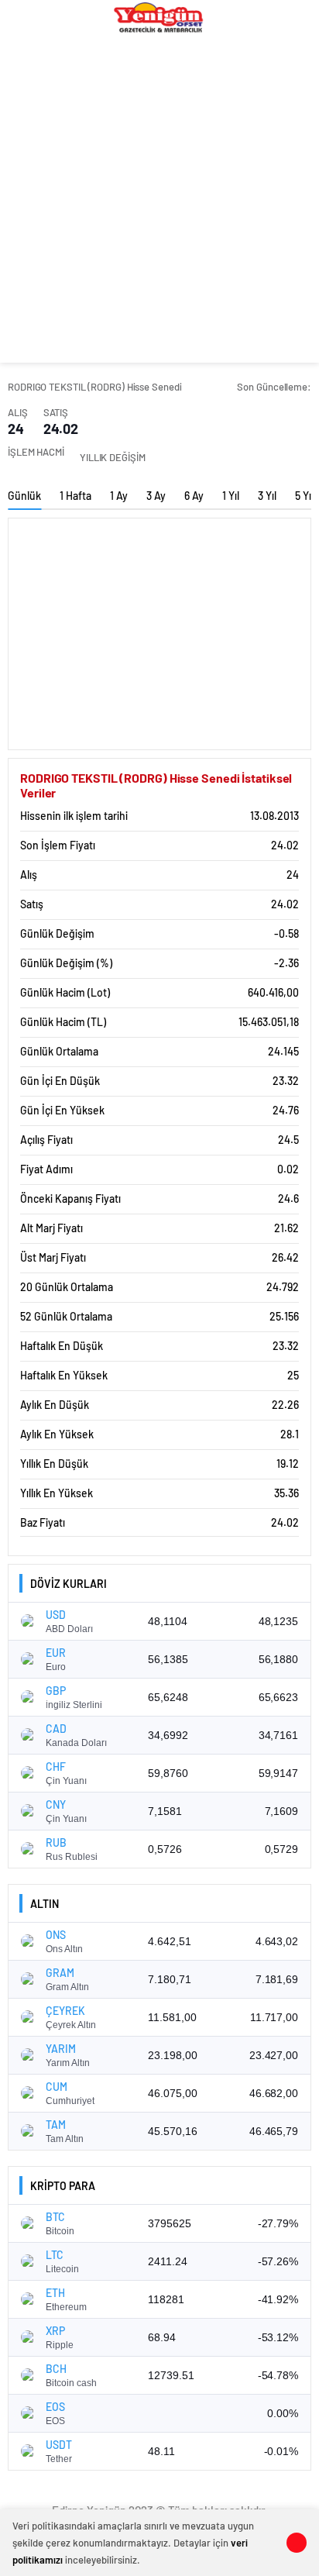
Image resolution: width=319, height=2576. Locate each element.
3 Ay (156, 496)
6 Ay (194, 496)
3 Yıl (267, 496)
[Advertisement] (159, 203)
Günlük (24, 496)
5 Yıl (304, 496)
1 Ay (119, 496)
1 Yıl (231, 496)
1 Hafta (75, 496)
